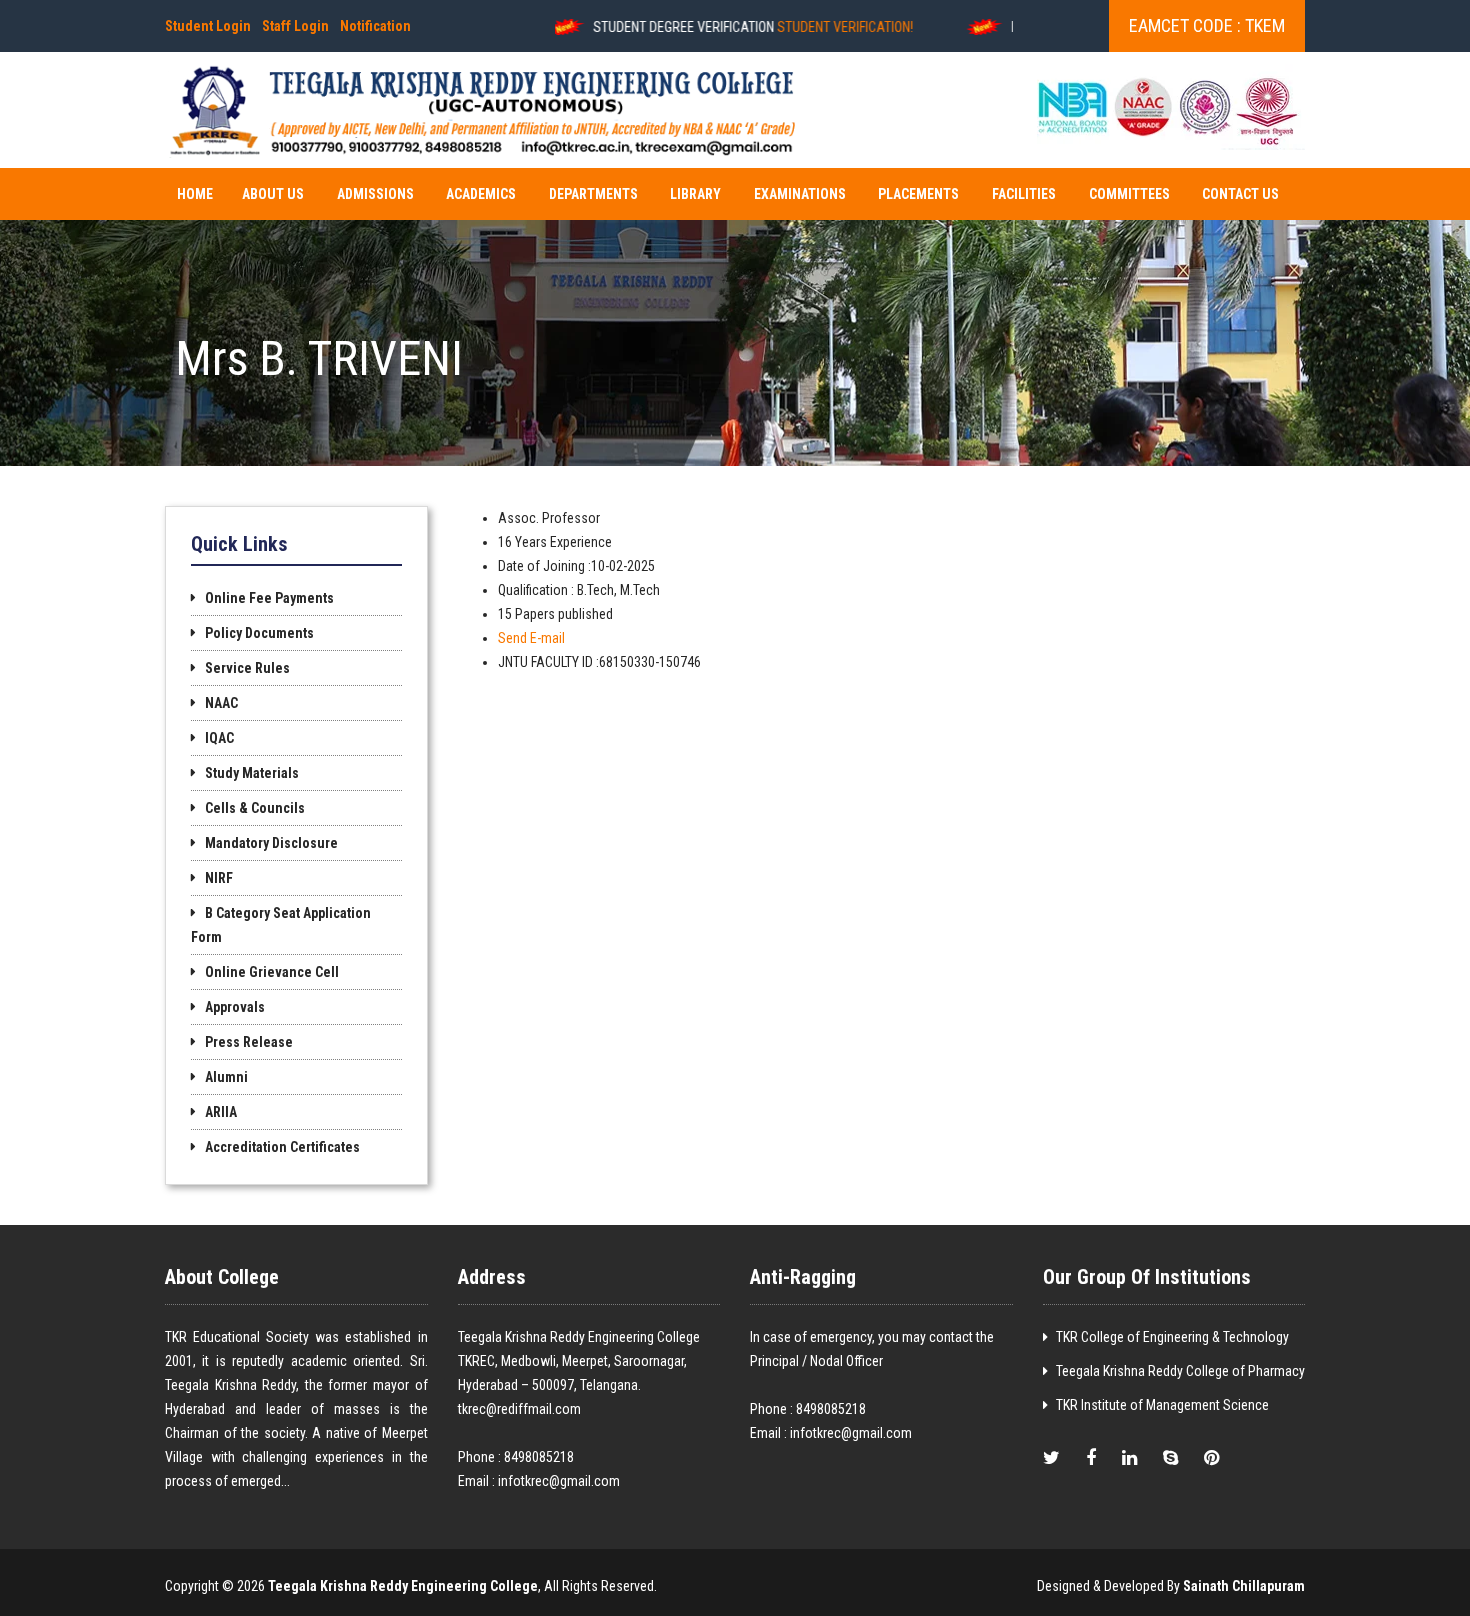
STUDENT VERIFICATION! (809, 27)
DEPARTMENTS (593, 194)
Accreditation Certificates (282, 1147)
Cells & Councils (255, 808)
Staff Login (295, 26)
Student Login (208, 26)
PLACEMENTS (918, 194)
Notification (375, 26)
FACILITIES (1024, 194)
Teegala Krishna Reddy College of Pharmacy (1180, 1371)
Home (195, 194)
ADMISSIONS (375, 194)
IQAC (219, 738)
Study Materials (252, 773)
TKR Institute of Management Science (1162, 1405)
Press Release (249, 1042)
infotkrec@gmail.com (559, 1481)
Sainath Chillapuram (1244, 1586)
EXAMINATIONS (800, 194)
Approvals (235, 1007)
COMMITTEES (1129, 194)
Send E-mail (531, 638)
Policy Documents (259, 633)
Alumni (226, 1077)
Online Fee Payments (269, 598)
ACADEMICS (481, 194)
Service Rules (247, 668)
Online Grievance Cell (272, 972)
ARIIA (221, 1112)
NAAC (221, 703)
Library (695, 194)
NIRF (219, 878)
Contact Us (1240, 194)
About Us (273, 194)
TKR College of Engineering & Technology (1172, 1337)
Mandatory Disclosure (271, 843)
